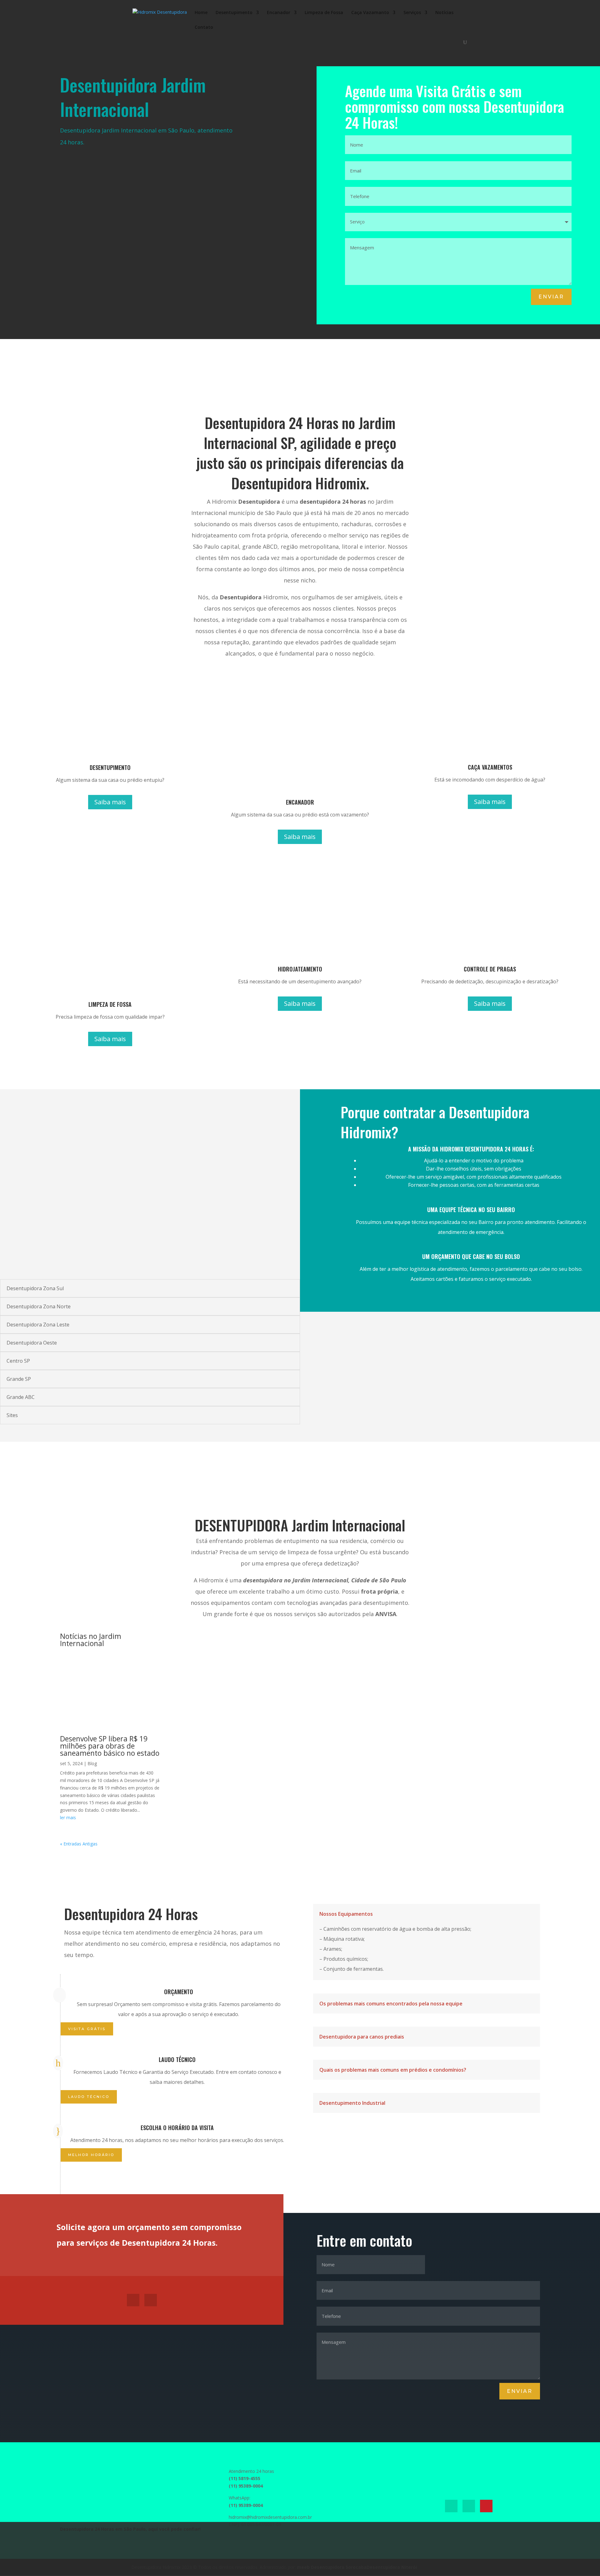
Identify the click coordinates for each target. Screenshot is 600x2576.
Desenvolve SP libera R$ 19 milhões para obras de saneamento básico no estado (110, 1746)
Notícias (444, 13)
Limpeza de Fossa (324, 13)
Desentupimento (234, 13)
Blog (92, 1763)
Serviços (412, 13)
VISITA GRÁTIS (87, 2029)
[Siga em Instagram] (151, 2300)
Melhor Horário (91, 2155)
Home (201, 13)
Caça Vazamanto (370, 13)
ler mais (68, 1817)
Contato (204, 27)
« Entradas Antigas (79, 1844)
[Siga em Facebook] (133, 2300)
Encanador (279, 13)
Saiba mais (110, 802)
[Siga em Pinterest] (486, 2506)
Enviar (551, 297)
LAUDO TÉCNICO (89, 2097)
